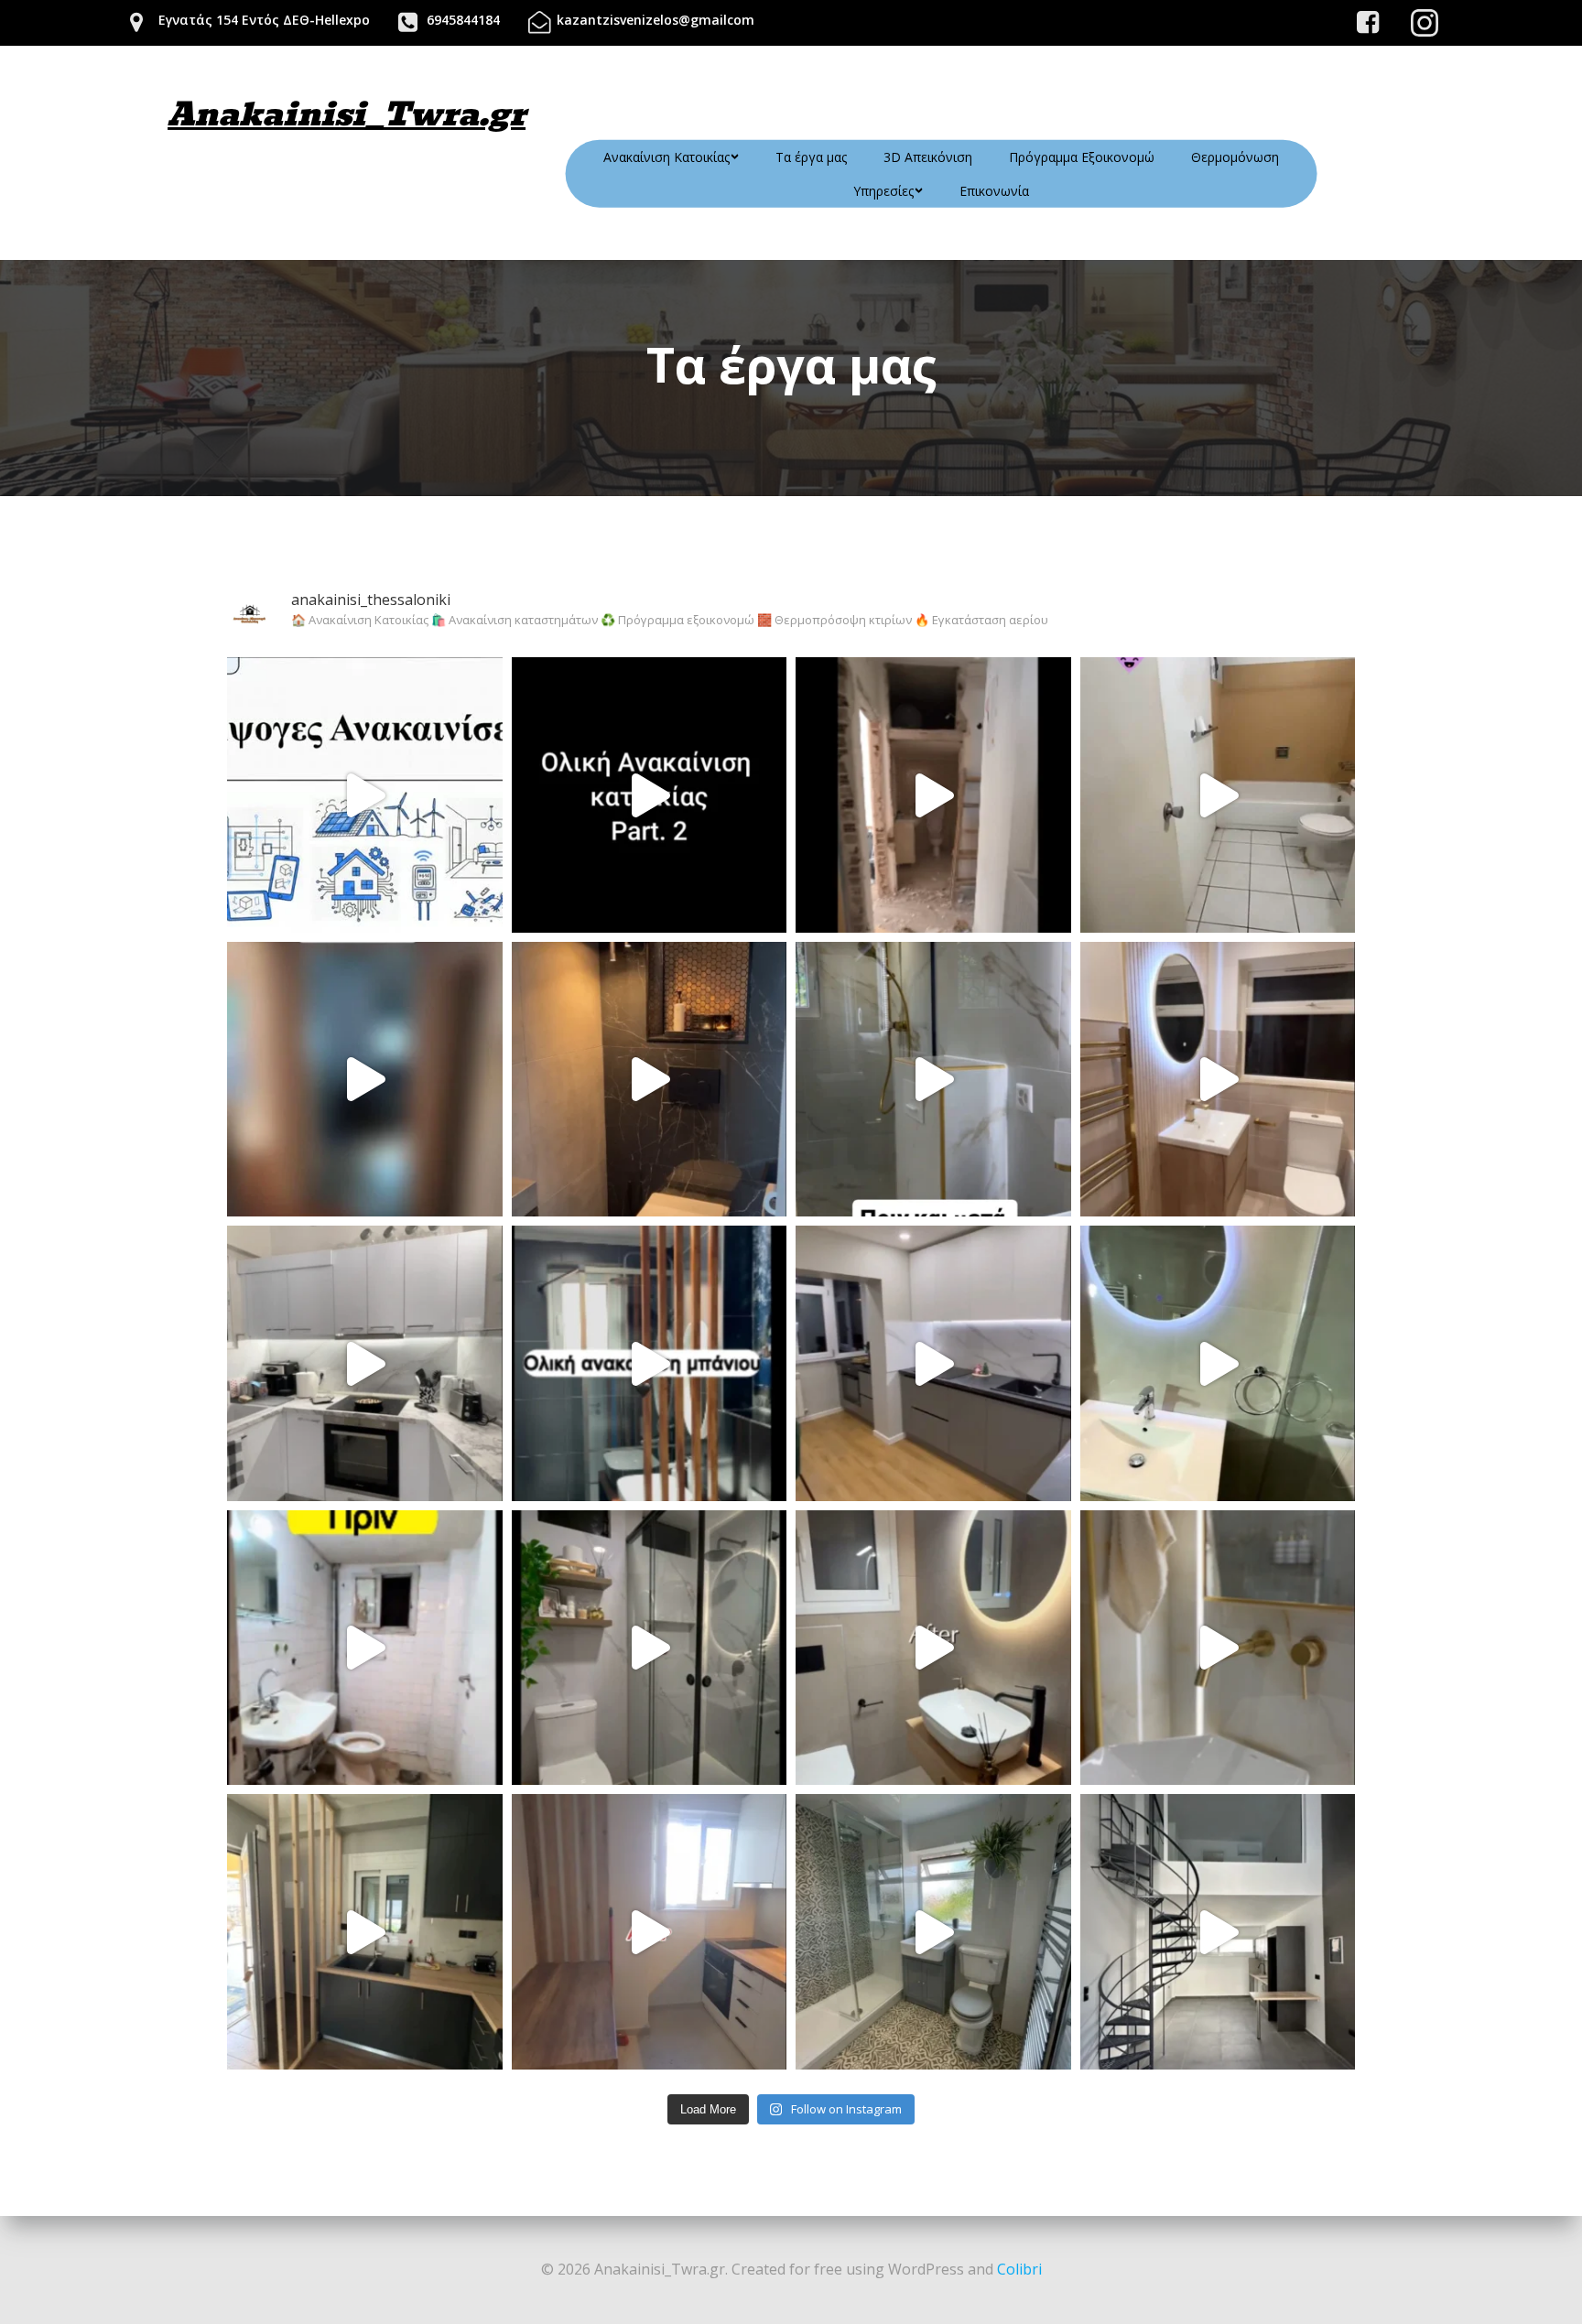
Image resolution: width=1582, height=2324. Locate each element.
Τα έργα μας (811, 157)
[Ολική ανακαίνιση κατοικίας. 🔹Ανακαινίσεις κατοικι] (365, 1648)
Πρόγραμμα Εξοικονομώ (1082, 157)
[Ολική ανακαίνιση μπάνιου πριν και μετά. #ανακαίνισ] (1218, 795)
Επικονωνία (994, 191)
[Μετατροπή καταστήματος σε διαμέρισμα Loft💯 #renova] (1218, 1932)
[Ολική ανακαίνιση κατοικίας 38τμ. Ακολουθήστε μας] (365, 1080)
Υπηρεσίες (883, 191)
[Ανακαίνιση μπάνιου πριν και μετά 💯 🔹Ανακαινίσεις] (1218, 1080)
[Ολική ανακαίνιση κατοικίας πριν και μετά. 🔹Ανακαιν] (933, 1363)
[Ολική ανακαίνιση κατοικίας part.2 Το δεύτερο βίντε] (650, 795)
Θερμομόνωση (1235, 157)
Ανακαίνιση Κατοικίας (666, 157)
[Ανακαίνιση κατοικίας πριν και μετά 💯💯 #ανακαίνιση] (650, 1932)
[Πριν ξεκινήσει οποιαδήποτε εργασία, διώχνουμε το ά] (365, 795)
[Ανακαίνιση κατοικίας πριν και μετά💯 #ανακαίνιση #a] (365, 1932)
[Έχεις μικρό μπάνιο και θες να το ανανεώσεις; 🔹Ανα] (650, 1363)
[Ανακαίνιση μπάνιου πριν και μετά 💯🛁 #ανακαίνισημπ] (933, 1648)
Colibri (1019, 2269)
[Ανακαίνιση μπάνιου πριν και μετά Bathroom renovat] (1218, 1363)
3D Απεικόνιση (928, 157)
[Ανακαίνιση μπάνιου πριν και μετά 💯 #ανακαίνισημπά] (650, 1648)
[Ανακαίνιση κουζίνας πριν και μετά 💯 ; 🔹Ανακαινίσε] (365, 1363)
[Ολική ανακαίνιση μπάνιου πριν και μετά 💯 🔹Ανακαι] (650, 1080)
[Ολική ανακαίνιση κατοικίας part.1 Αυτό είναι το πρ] (933, 795)
